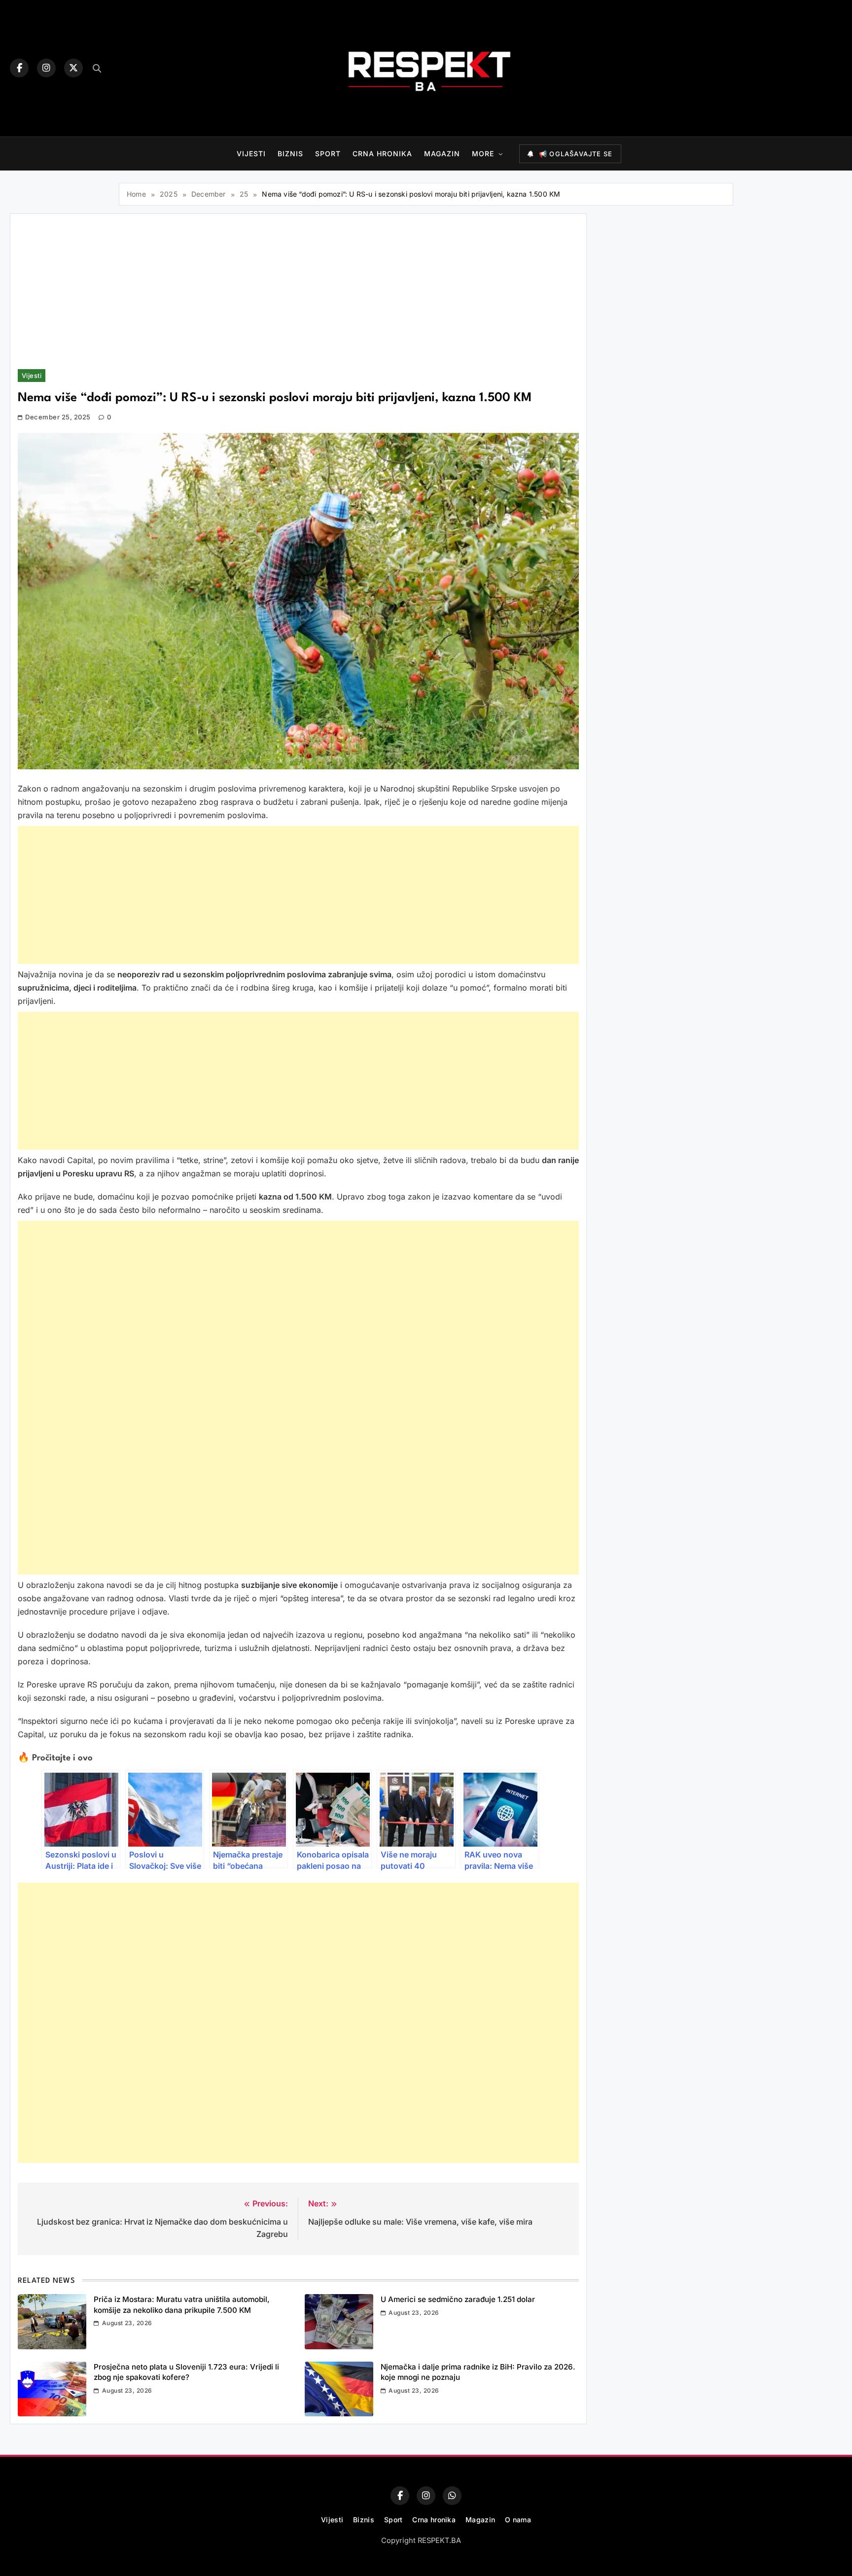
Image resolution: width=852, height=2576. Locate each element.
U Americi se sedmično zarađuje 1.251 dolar (458, 2299)
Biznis (290, 154)
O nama (518, 2520)
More (483, 154)
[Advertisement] (298, 295)
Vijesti (251, 154)
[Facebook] (19, 68)
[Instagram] (46, 68)
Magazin (442, 154)
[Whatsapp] (452, 2496)
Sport (328, 154)
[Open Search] (97, 68)
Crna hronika (382, 154)
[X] (73, 68)
